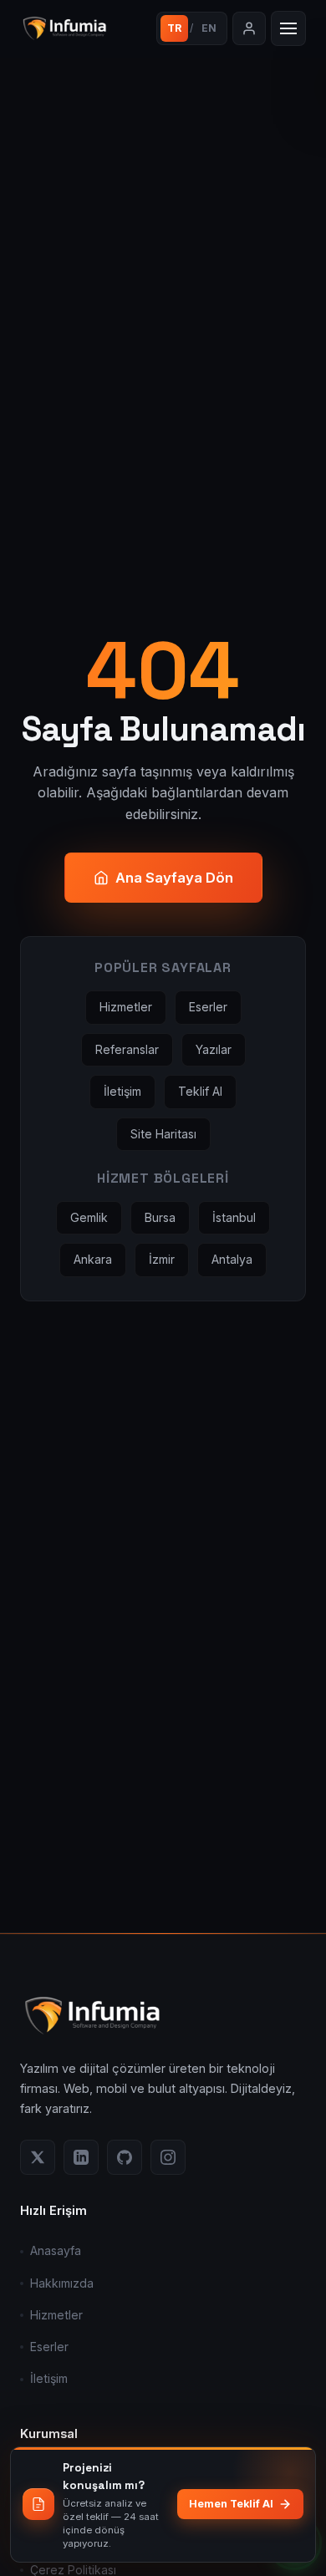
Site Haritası (163, 1134)
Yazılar (214, 1049)
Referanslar (127, 1049)
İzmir (162, 1259)
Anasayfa (56, 2250)
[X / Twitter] (38, 2157)
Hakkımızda (62, 2283)
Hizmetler (126, 1007)
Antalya (232, 1259)
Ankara (93, 1259)
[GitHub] (125, 2157)
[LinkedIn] (81, 2157)
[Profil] (249, 28)
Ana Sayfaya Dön (174, 878)
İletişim (122, 1091)
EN (209, 28)
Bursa (160, 1217)
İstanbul (234, 1217)
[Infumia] (83, 28)
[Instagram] (168, 2157)
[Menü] (288, 28)
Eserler (208, 1007)
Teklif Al (200, 1091)
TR (174, 28)
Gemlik (89, 1217)
